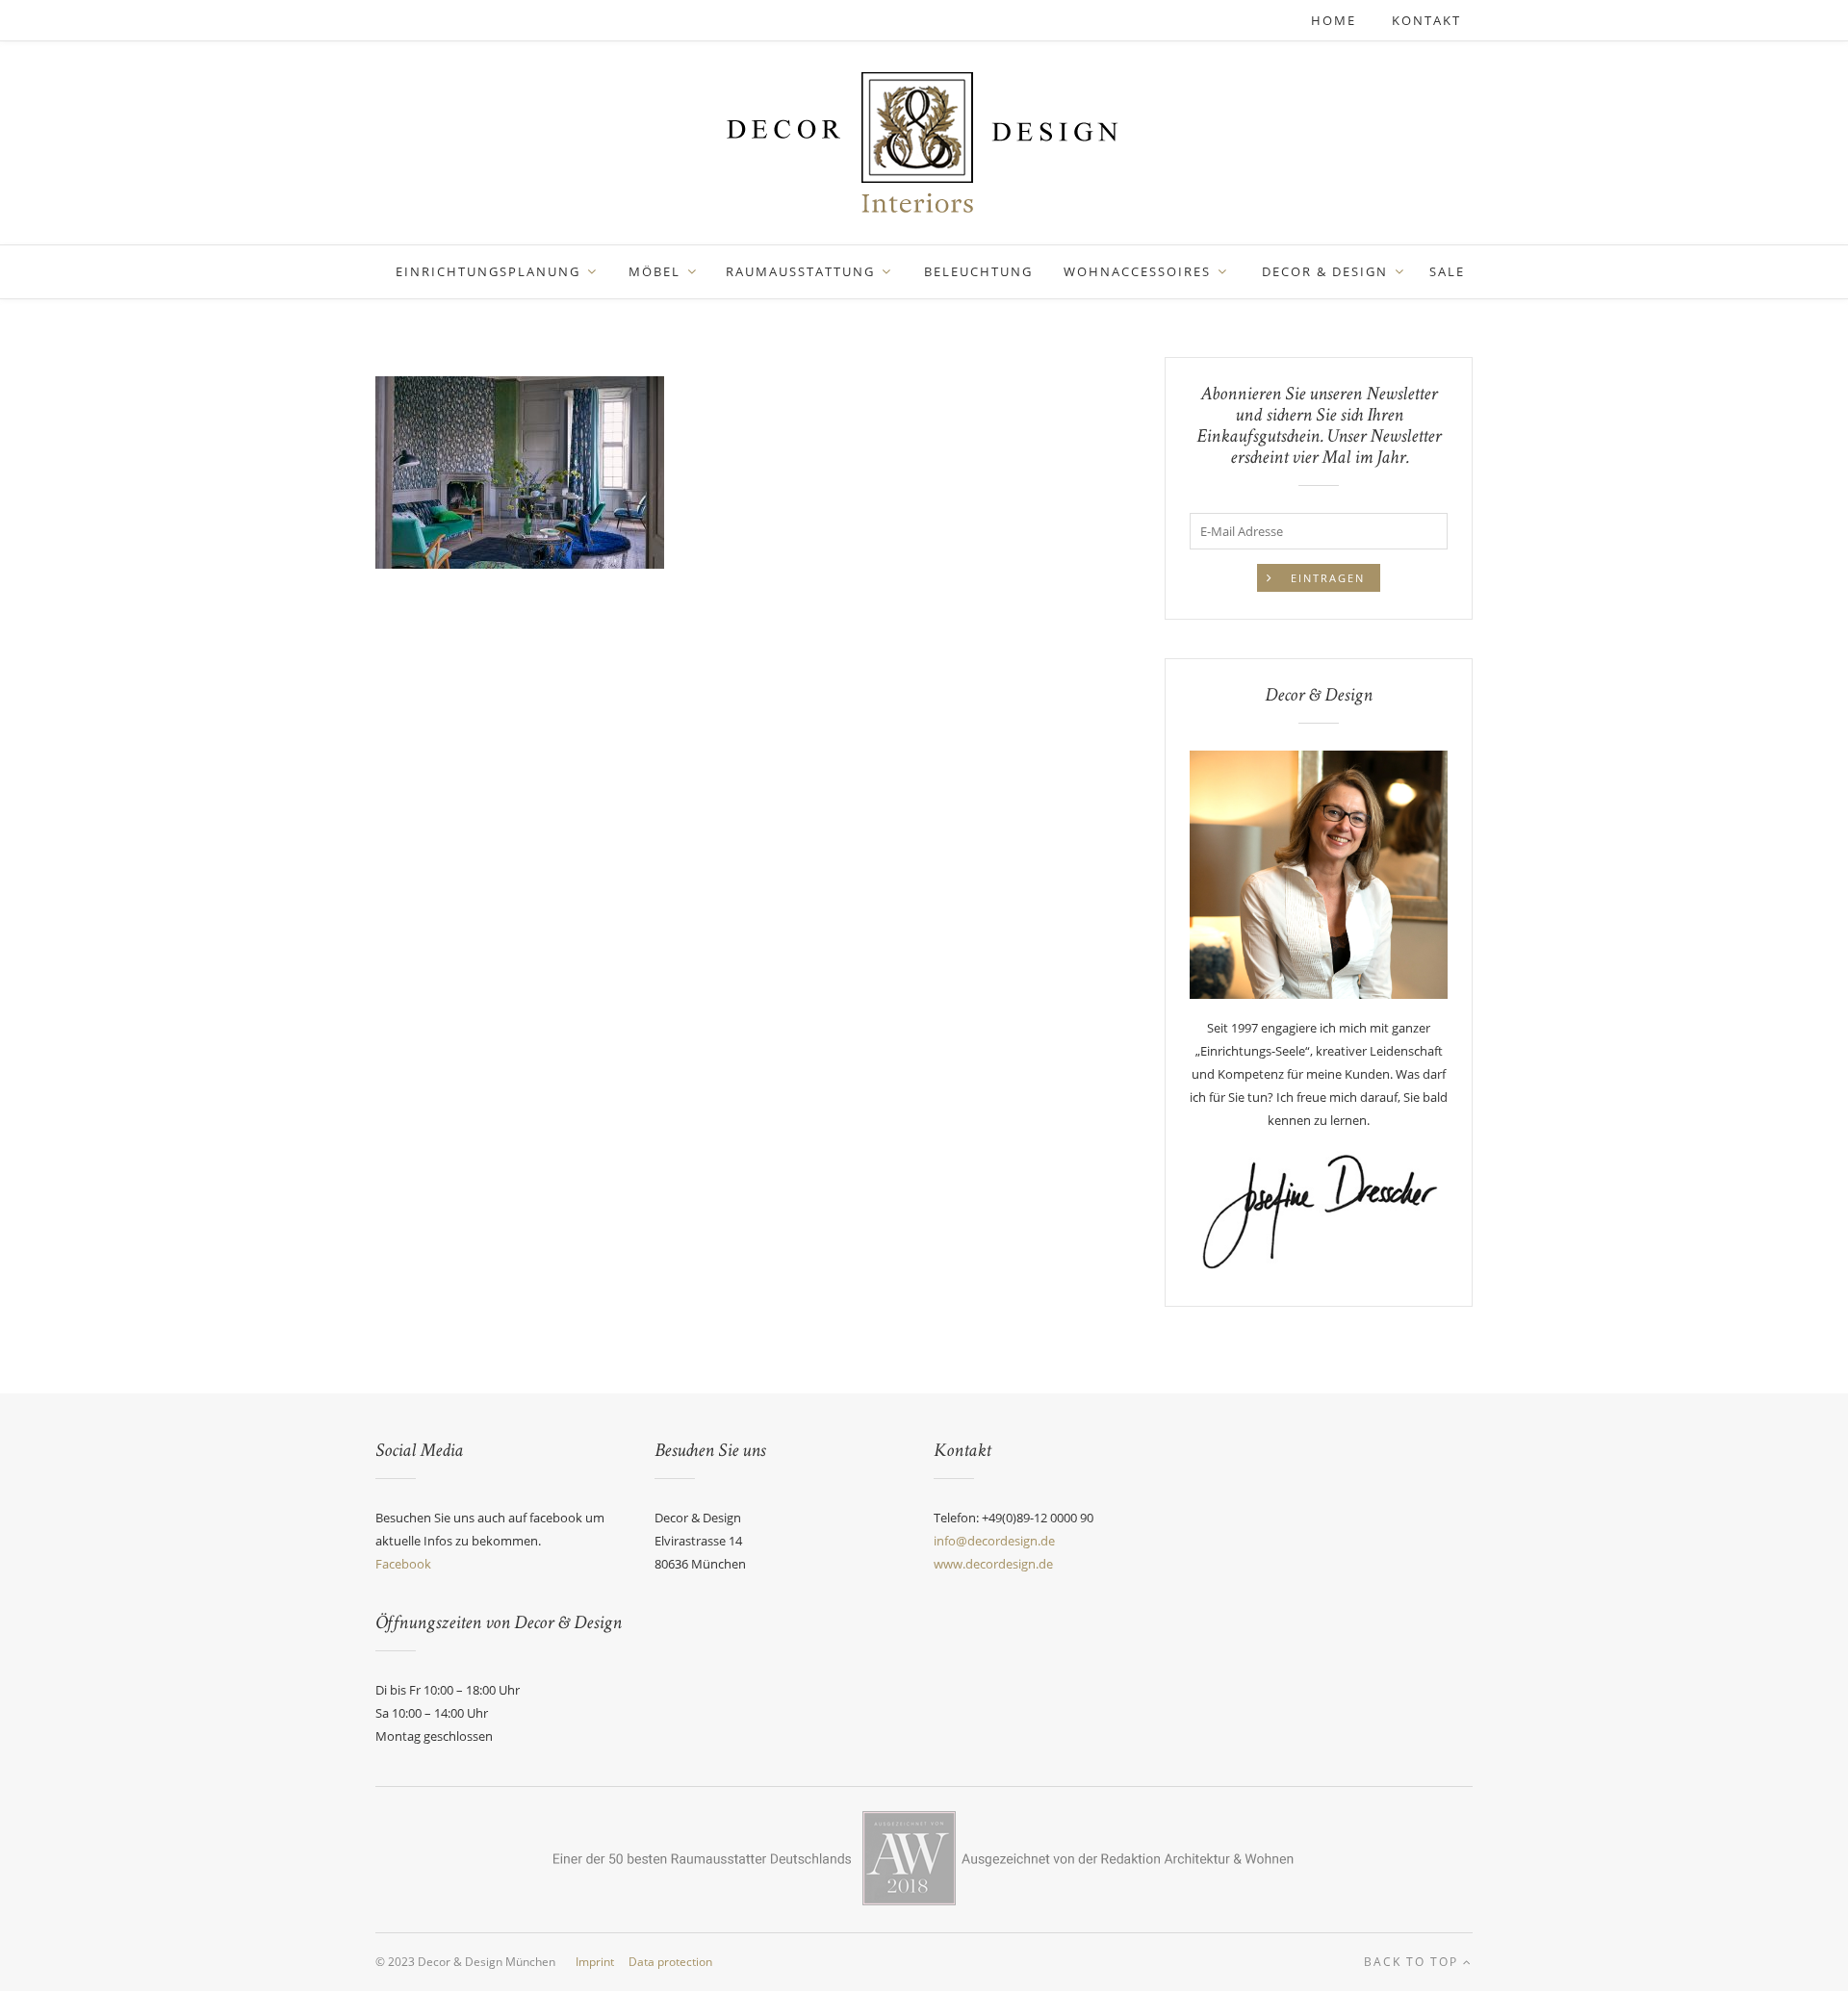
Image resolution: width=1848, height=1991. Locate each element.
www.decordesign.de (993, 1564)
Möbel (654, 271)
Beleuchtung (978, 271)
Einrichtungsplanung (488, 271)
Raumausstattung (800, 271)
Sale (1447, 271)
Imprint (595, 1962)
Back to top (1413, 1962)
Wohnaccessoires (1137, 271)
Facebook (403, 1564)
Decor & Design (1325, 271)
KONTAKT (1426, 20)
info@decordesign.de (994, 1541)
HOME (1336, 20)
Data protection (670, 1962)
